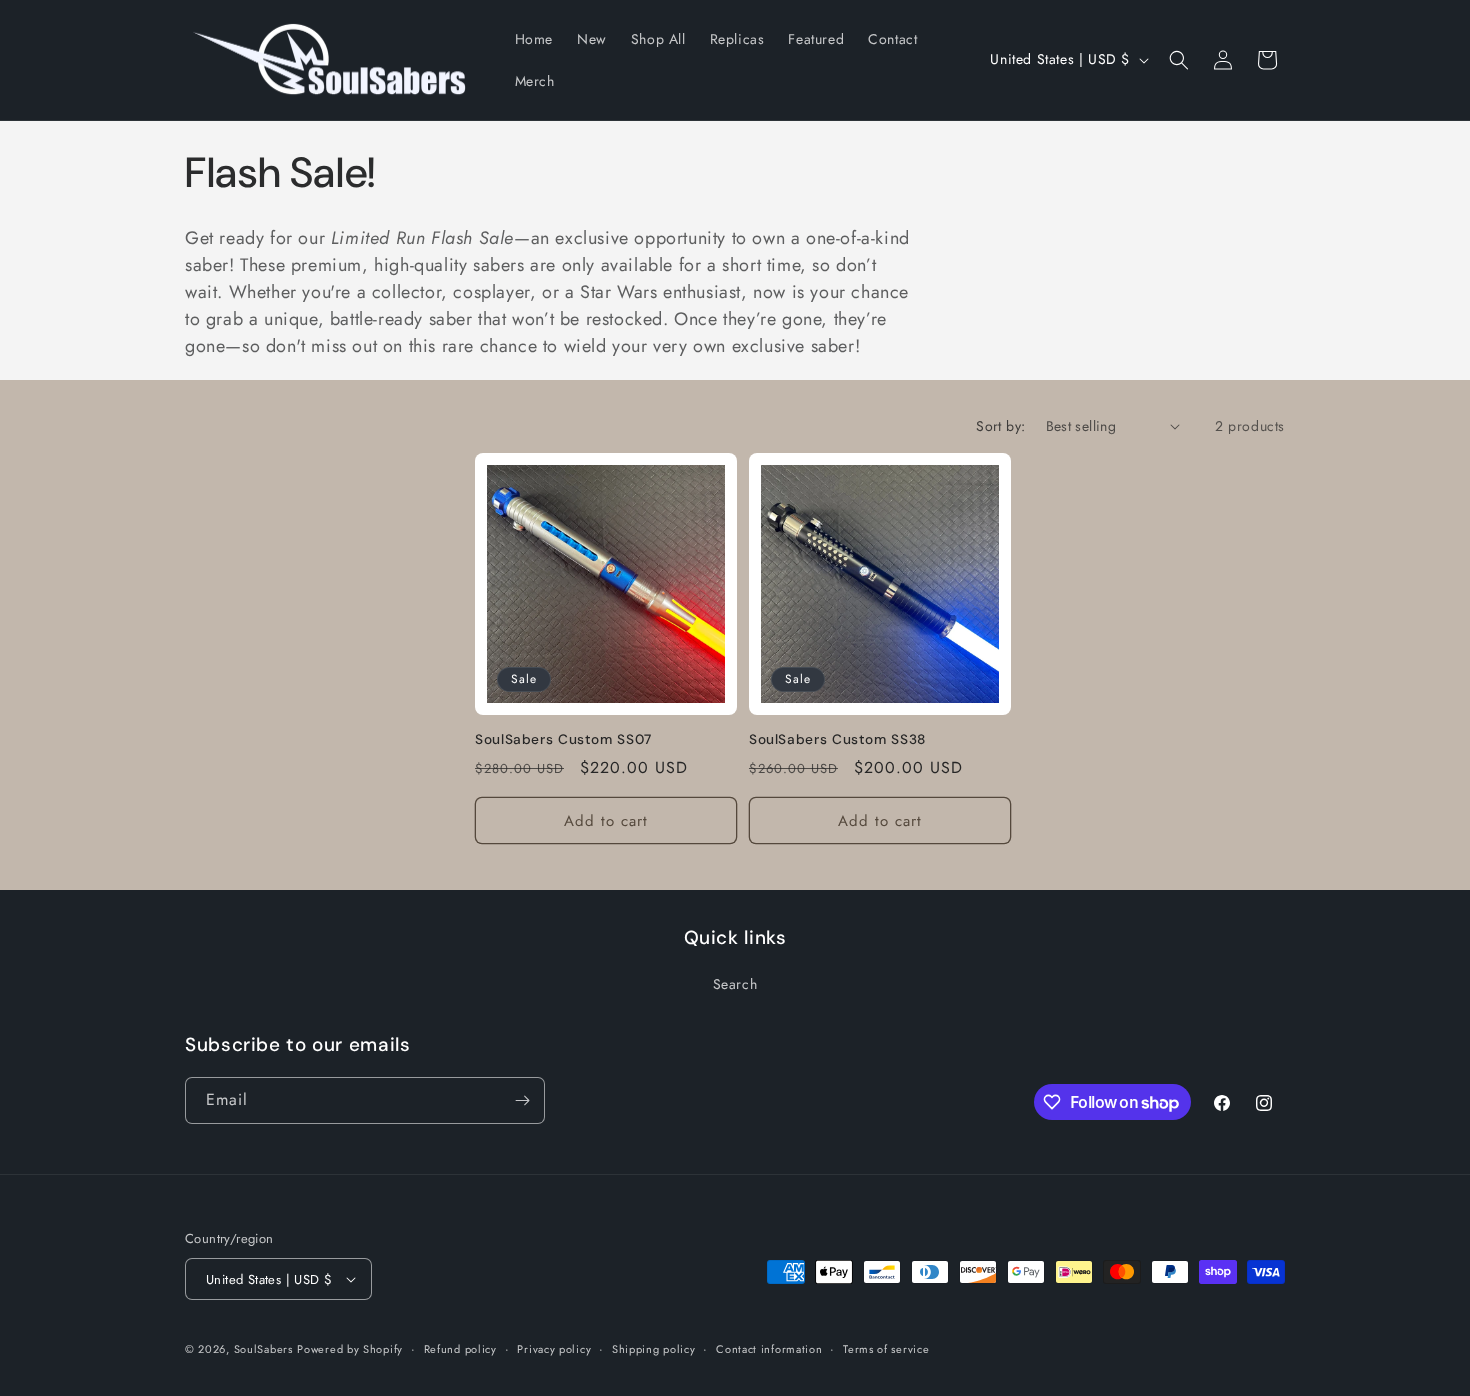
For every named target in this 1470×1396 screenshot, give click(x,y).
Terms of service (886, 1349)
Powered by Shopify (350, 1349)
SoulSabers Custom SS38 (837, 739)
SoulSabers (263, 1349)
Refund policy (460, 1349)
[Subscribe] (522, 1100)
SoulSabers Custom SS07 (563, 739)
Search (735, 984)
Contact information (769, 1349)
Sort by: (1000, 426)
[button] (1179, 60)
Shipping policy (654, 1349)
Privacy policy (554, 1349)
